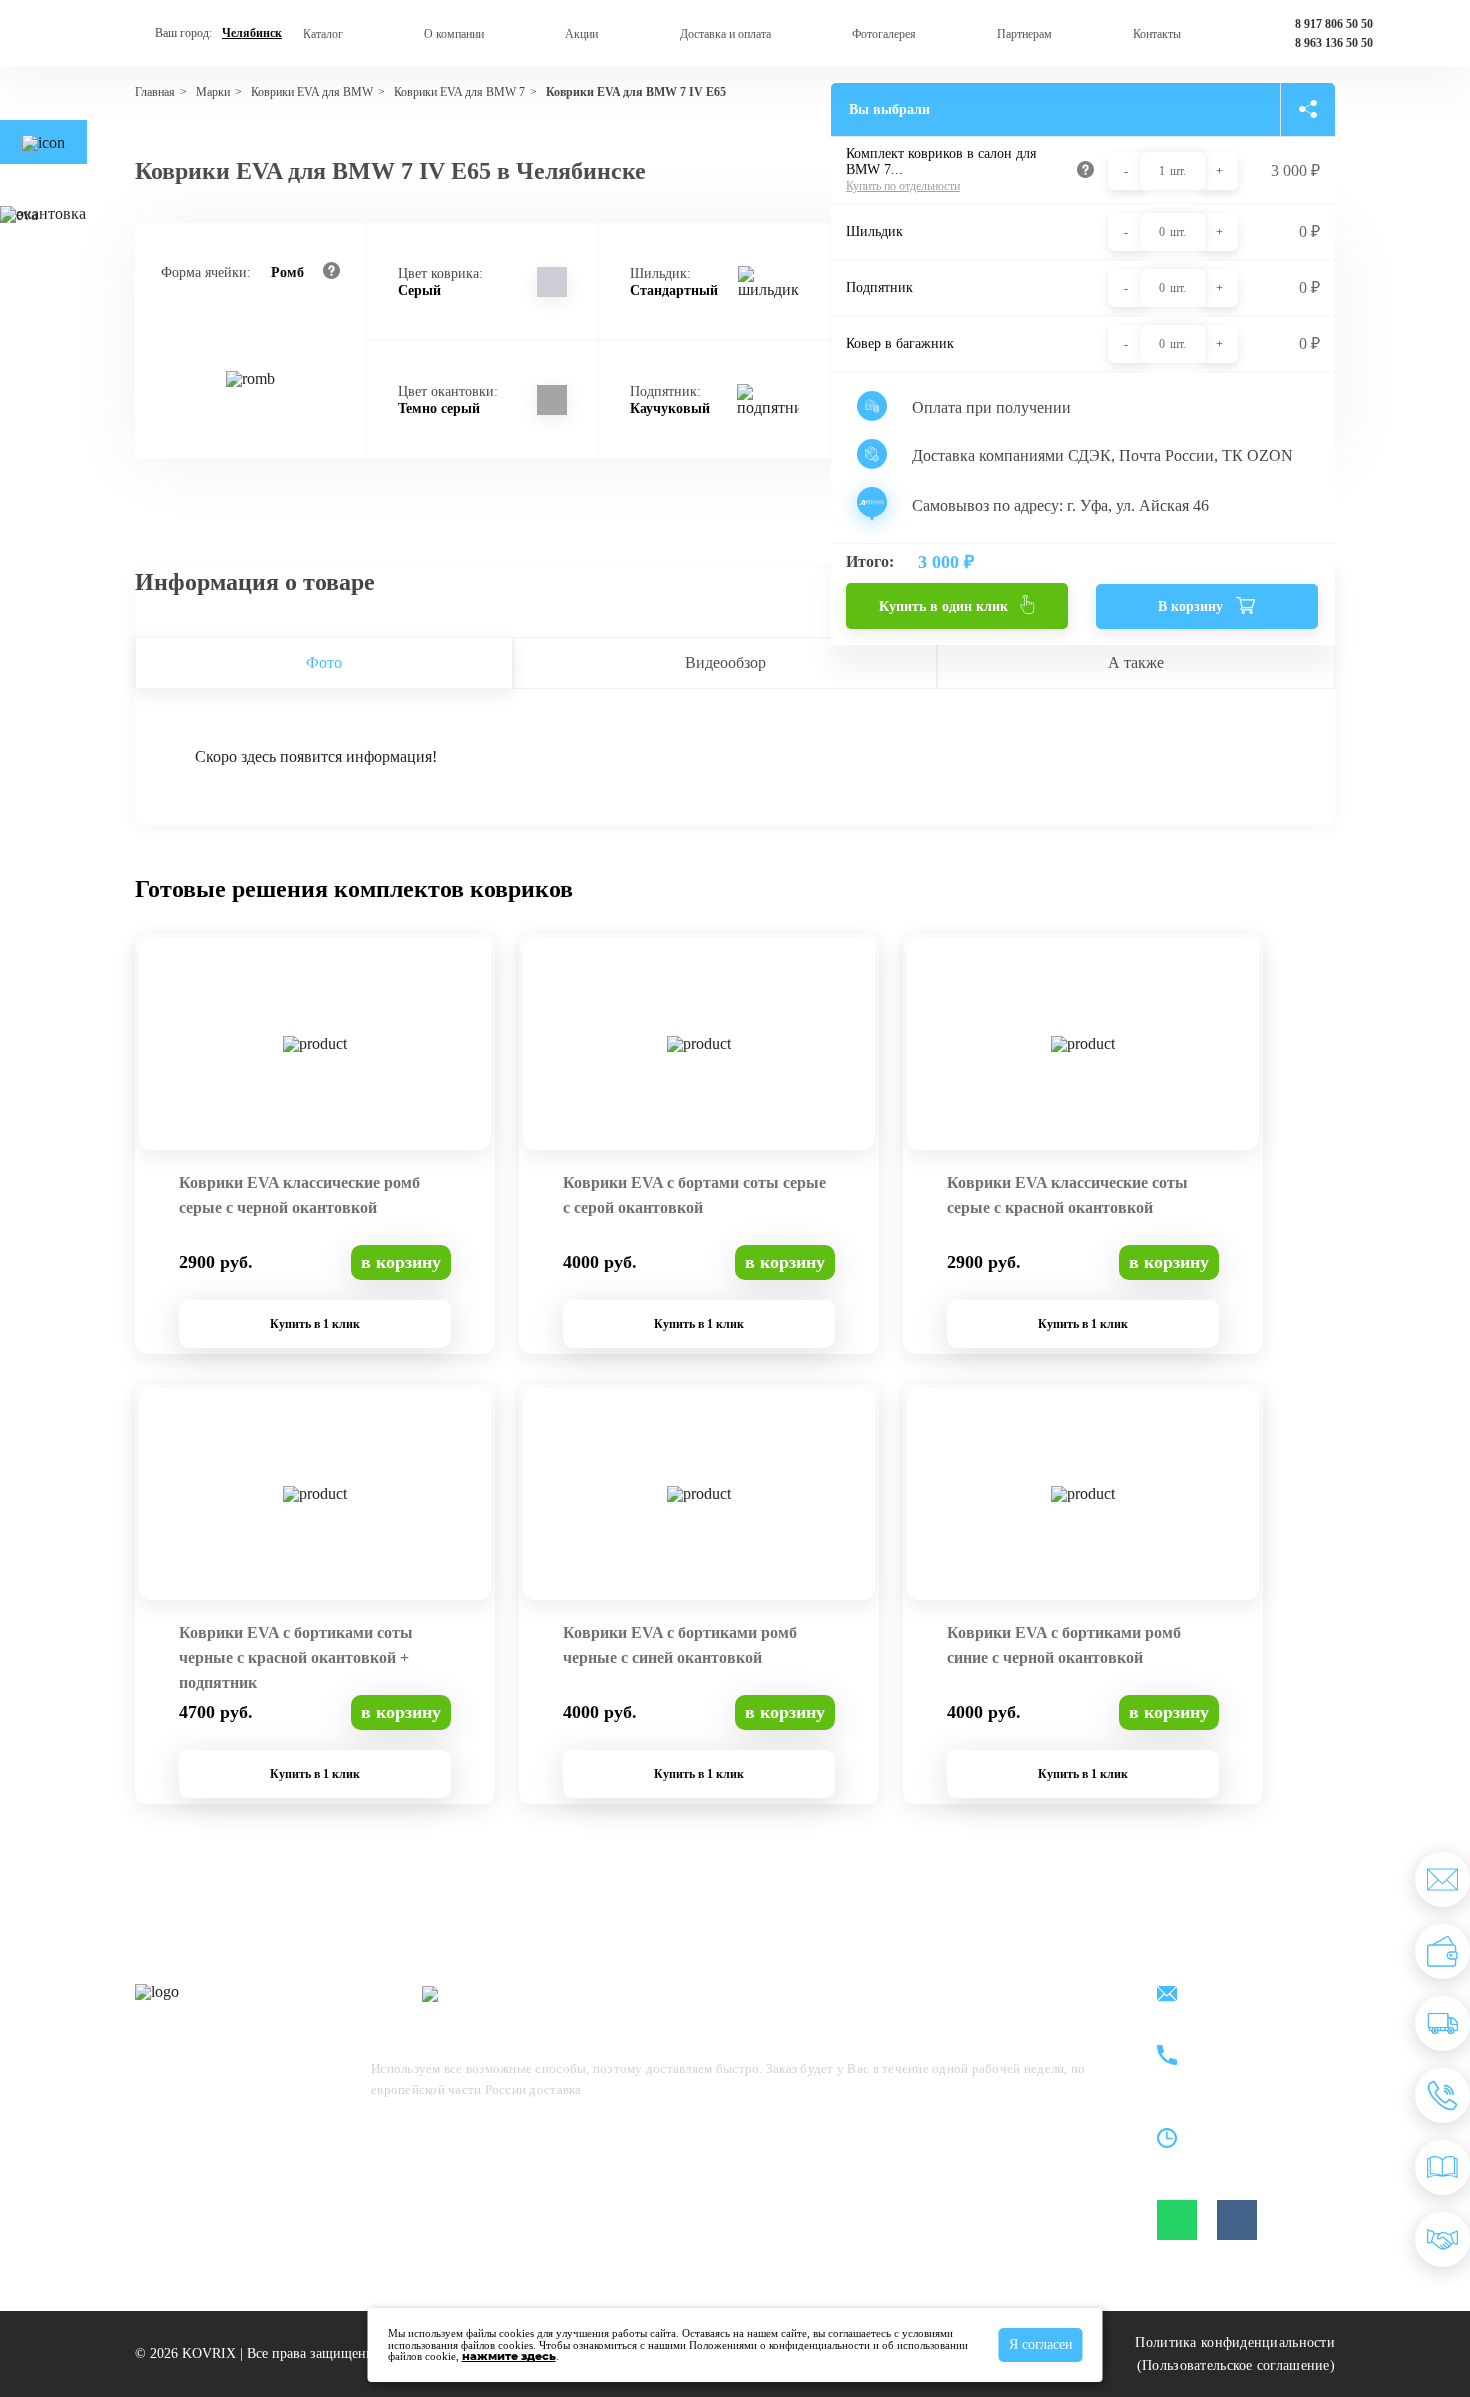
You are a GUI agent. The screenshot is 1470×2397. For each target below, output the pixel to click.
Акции (581, 34)
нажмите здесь (509, 2356)
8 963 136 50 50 (1334, 43)
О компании (454, 34)
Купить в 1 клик (315, 1324)
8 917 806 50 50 (1334, 24)
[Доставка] (1442, 2023)
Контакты (1157, 34)
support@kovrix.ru (1249, 1995)
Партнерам (1024, 34)
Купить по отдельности (903, 186)
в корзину (401, 1262)
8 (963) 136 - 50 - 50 (1254, 2067)
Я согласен (1041, 2344)
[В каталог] (1442, 2167)
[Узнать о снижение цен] (1442, 1879)
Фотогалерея (884, 34)
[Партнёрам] (1442, 2239)
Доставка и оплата (725, 34)
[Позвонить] (1442, 2095)
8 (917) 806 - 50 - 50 (1254, 2044)
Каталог (323, 34)
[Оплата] (1442, 1951)
